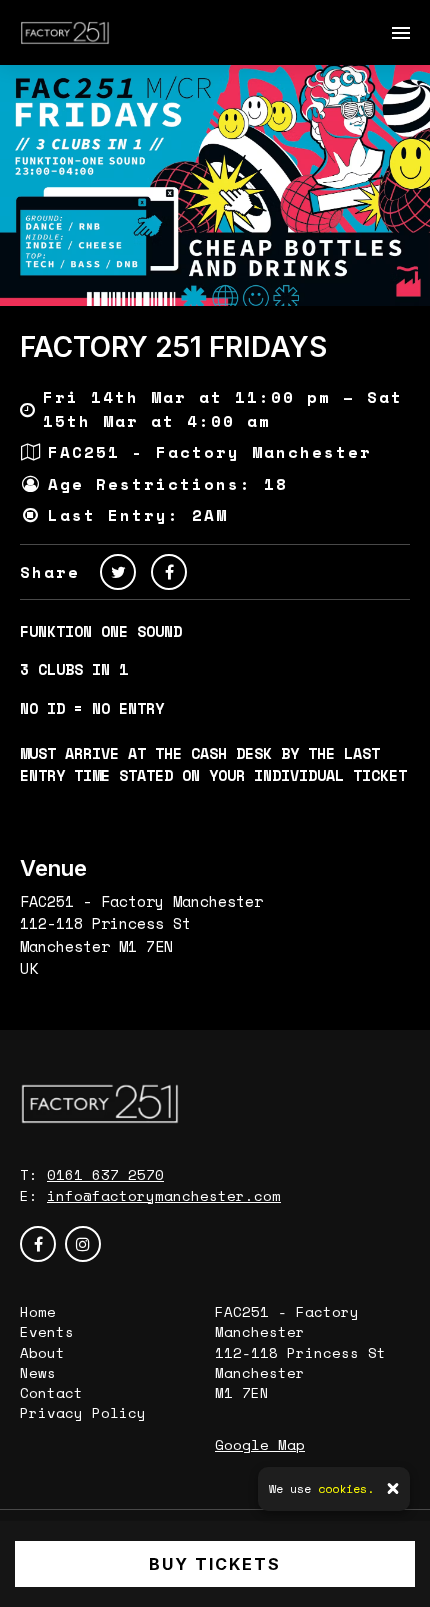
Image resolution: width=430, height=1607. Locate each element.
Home (38, 1311)
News (38, 1372)
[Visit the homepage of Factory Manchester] (65, 32)
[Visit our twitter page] (118, 572)
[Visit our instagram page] (83, 1244)
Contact (51, 1392)
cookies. (346, 1488)
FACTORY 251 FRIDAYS (173, 347)
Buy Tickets (215, 1564)
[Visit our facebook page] (169, 572)
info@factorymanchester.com (164, 1195)
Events (47, 1331)
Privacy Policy (83, 1412)
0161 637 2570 (105, 1174)
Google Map (260, 1444)
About (42, 1352)
